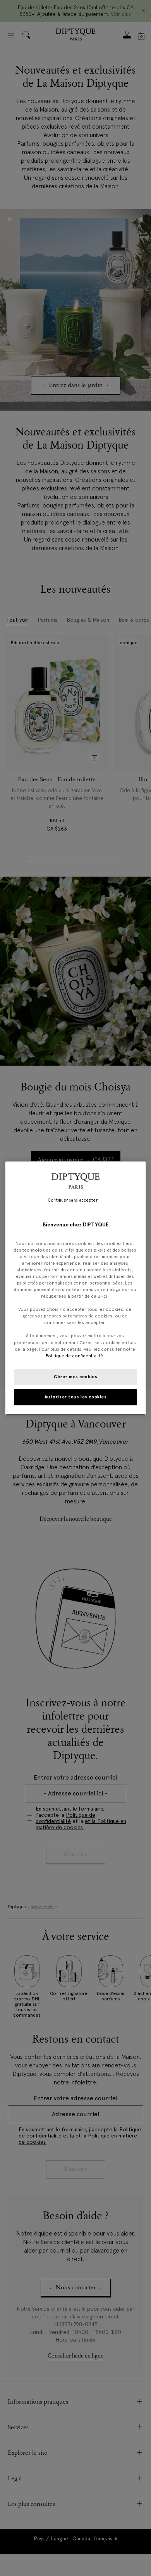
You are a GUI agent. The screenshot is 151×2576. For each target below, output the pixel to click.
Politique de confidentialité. (75, 1355)
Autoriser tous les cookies (76, 1396)
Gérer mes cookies (76, 1376)
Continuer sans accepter (72, 1200)
